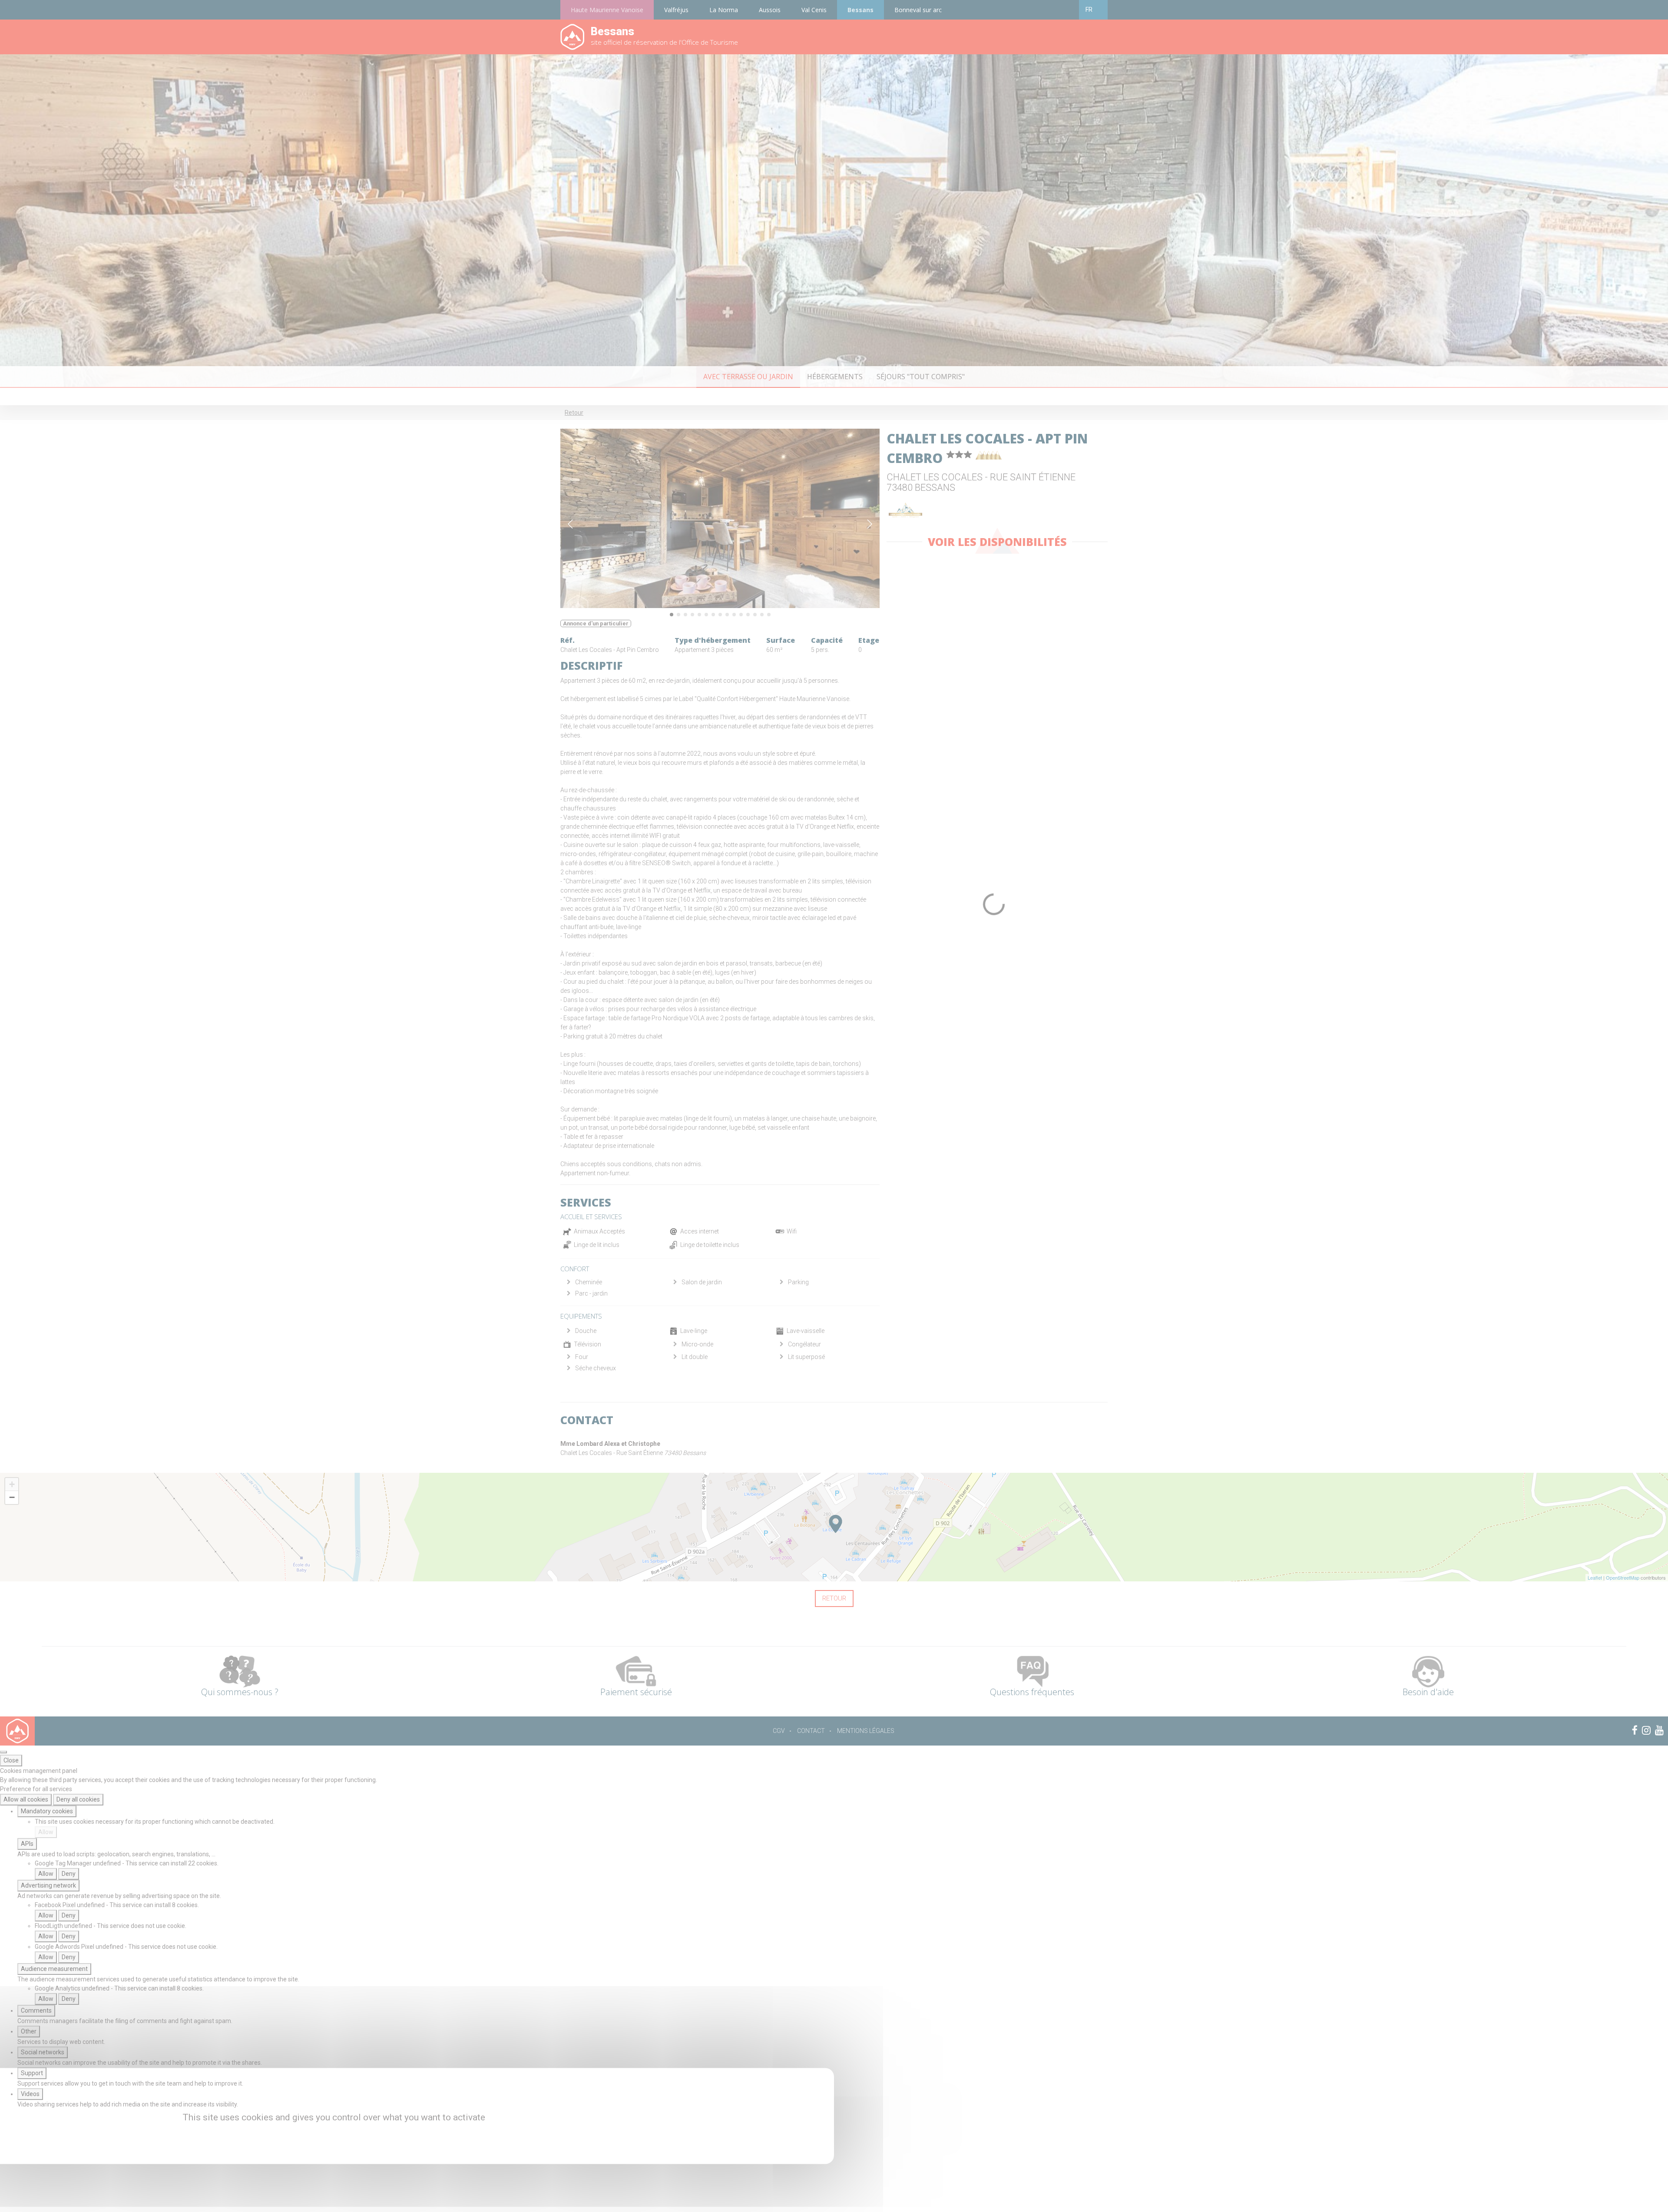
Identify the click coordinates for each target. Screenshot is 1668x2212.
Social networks (43, 2052)
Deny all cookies (78, 1799)
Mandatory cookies (47, 1811)
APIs (27, 1844)
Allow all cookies (26, 1799)
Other (29, 2031)
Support (32, 2073)
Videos (30, 2094)
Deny (69, 1874)
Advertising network (48, 1885)
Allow (46, 1832)
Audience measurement (54, 1969)
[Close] (3, 1752)
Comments (36, 2010)
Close (11, 1760)
